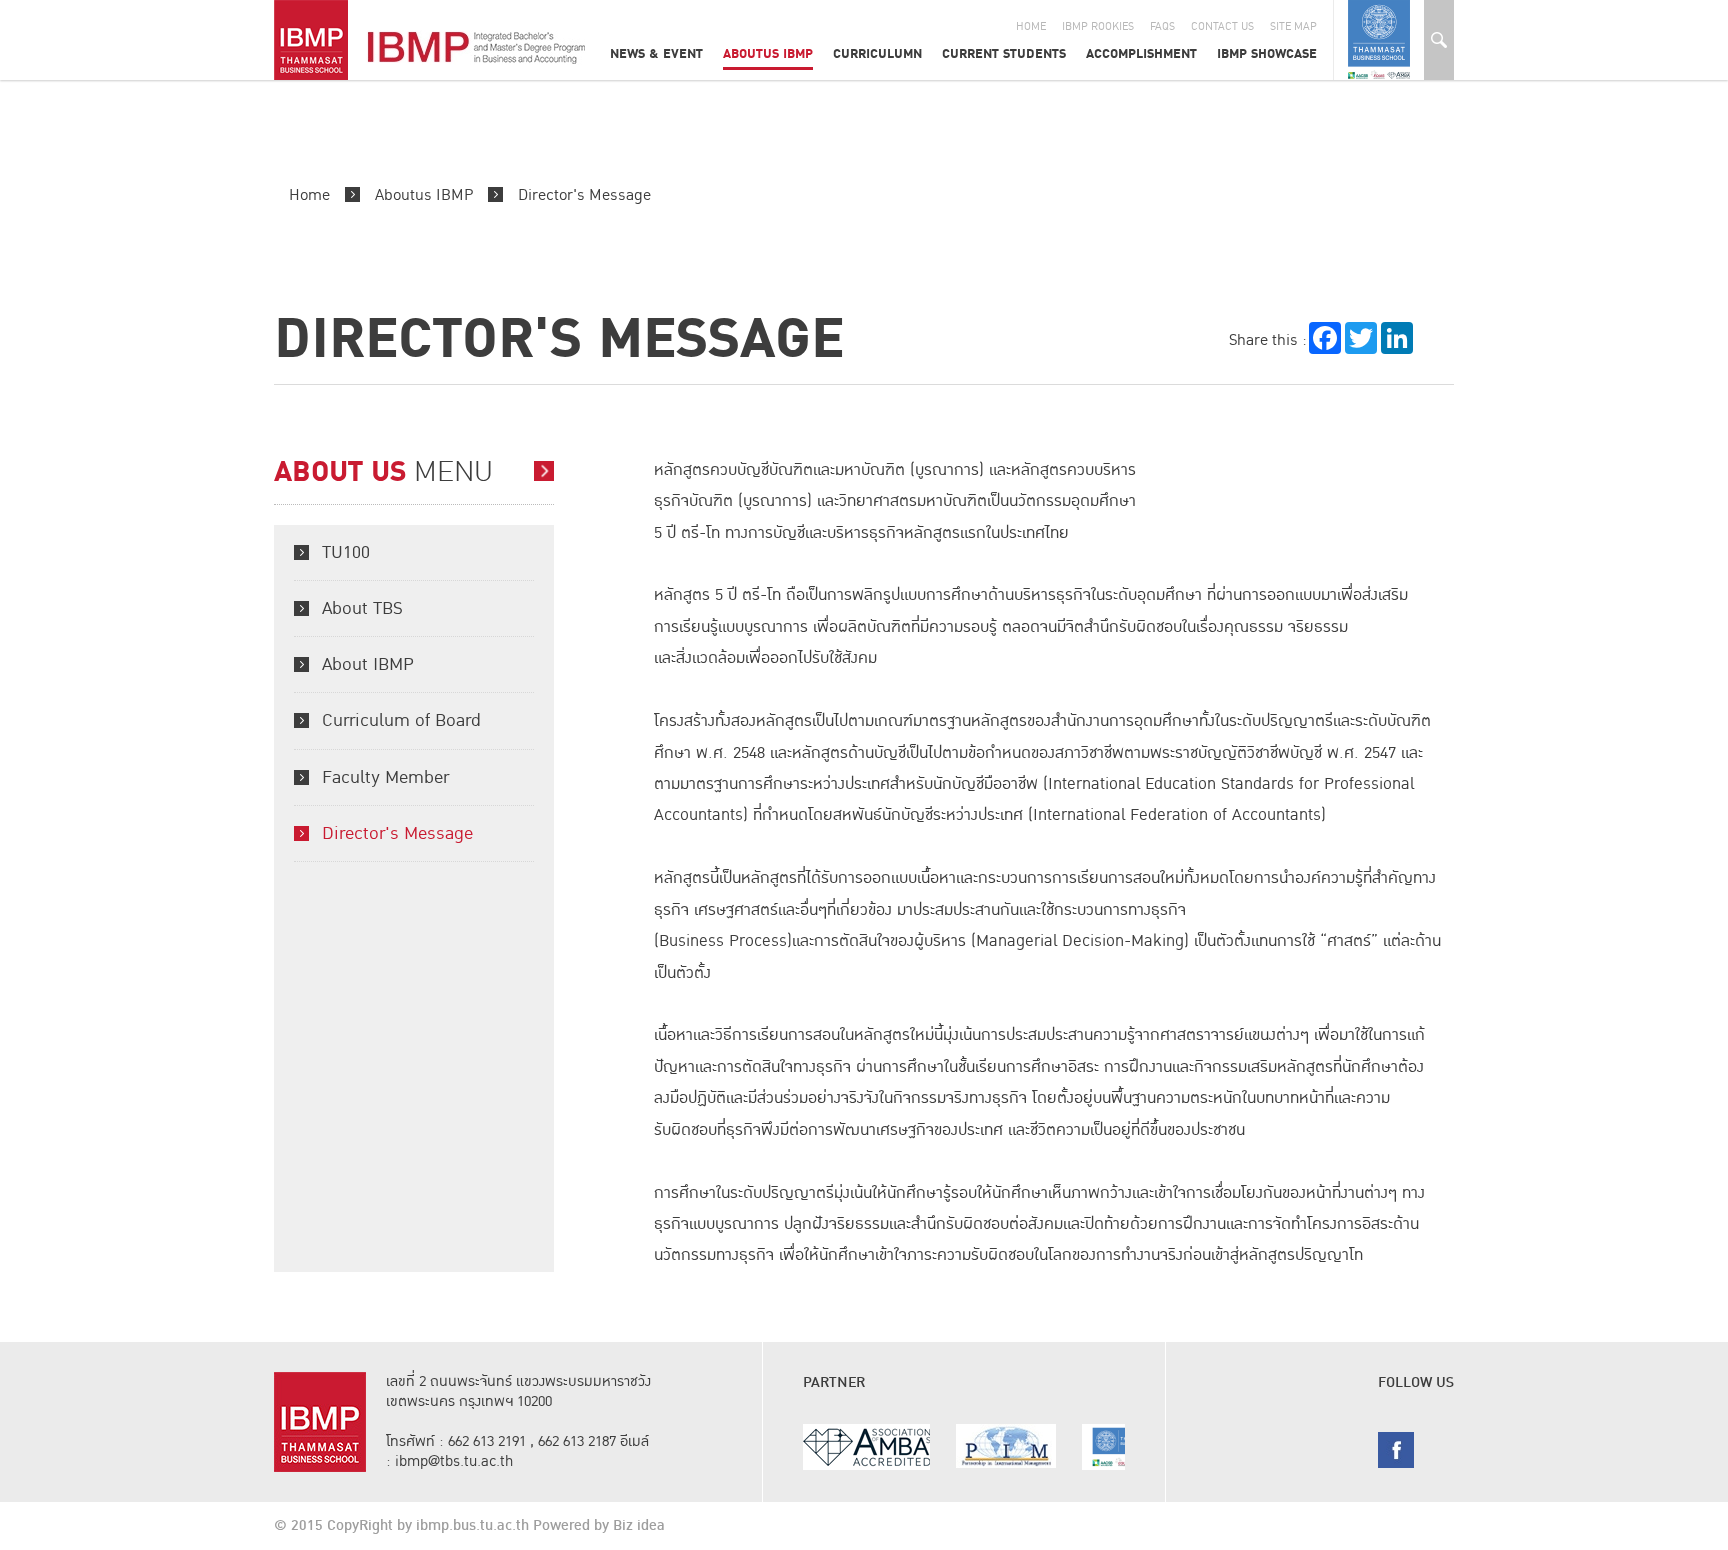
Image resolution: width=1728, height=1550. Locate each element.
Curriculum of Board (401, 720)
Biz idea (639, 1526)
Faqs (1162, 26)
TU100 (346, 552)
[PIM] (913, 1446)
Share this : (1268, 340)
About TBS (362, 608)
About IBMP (368, 664)
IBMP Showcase (1267, 54)
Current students (1004, 54)
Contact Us (1222, 26)
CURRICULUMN (877, 54)
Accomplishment (1141, 54)
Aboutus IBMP (768, 54)
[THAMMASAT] (1047, 1447)
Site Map (1293, 26)
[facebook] (1396, 1449)
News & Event (656, 54)
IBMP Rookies (1098, 26)
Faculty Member (385, 777)
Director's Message (584, 195)
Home (1031, 26)
